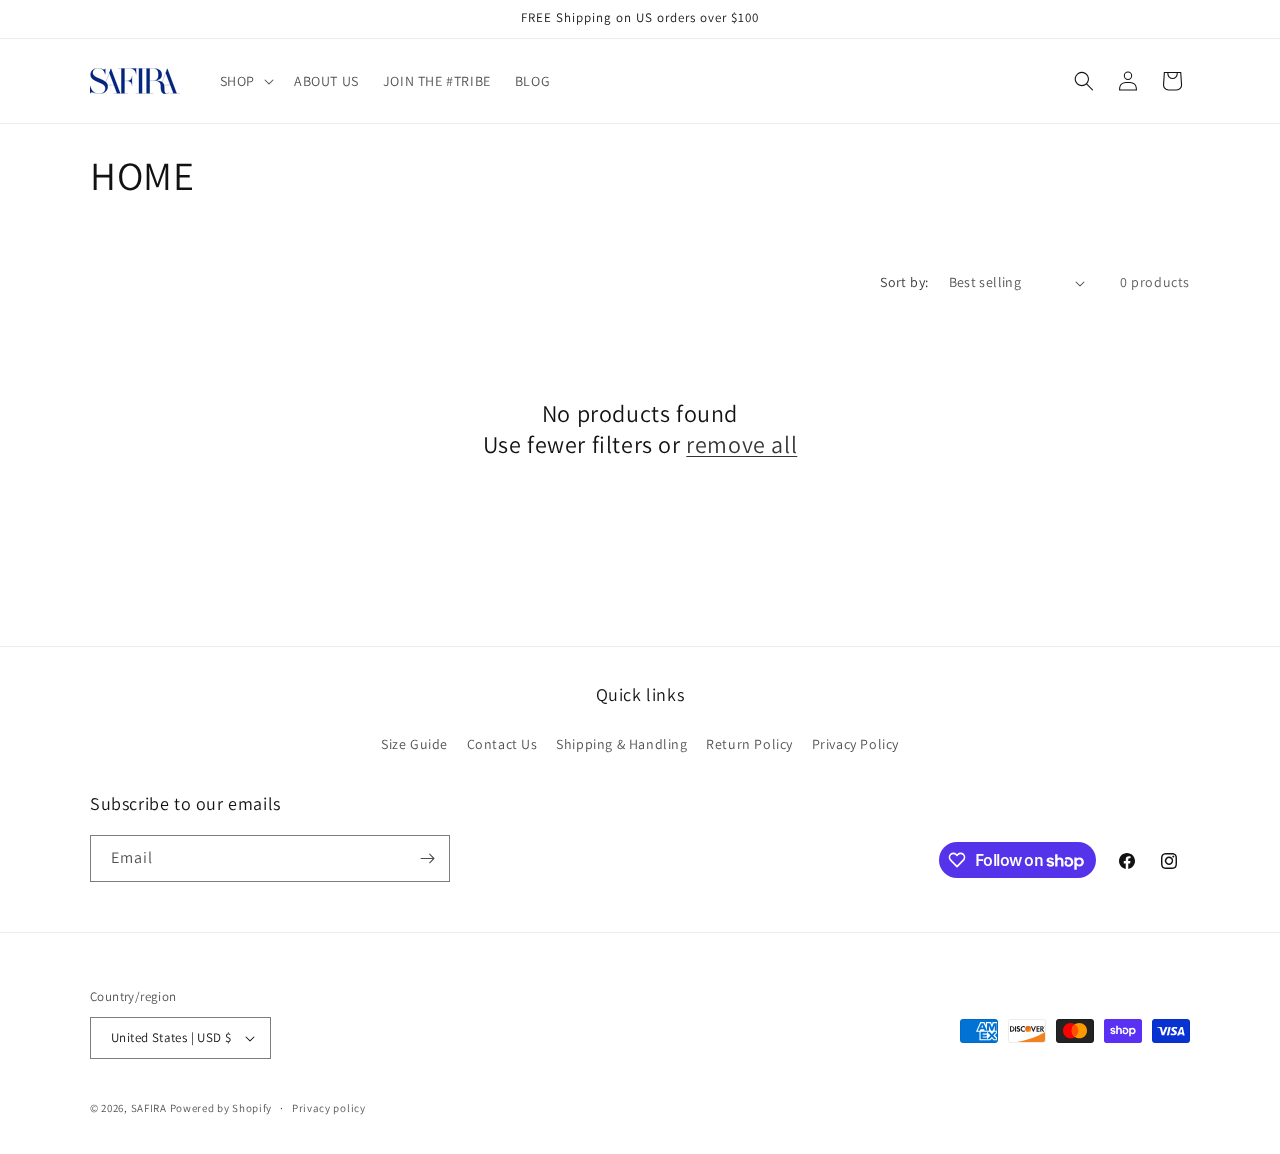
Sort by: (904, 282)
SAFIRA (149, 1108)
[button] (245, 81)
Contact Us (502, 744)
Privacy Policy (855, 744)
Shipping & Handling (621, 744)
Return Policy (749, 744)
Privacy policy (329, 1108)
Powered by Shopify (221, 1108)
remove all (741, 444)
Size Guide (414, 744)
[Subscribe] (427, 858)
